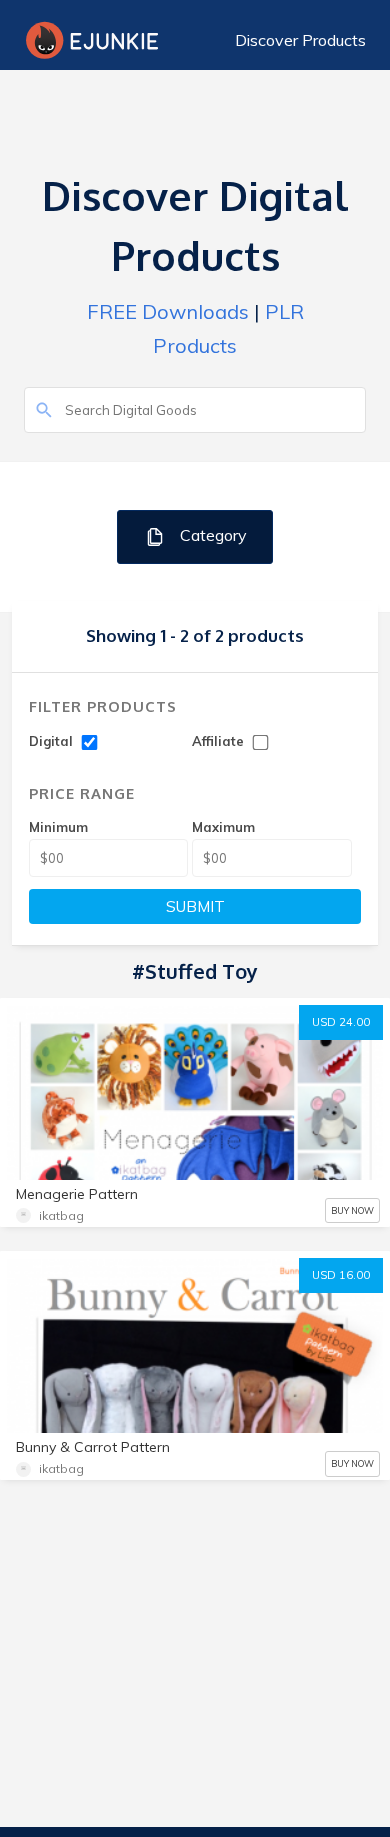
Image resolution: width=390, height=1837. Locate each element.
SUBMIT (195, 906)
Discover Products (300, 40)
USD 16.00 (341, 1275)
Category (211, 535)
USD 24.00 (341, 1022)
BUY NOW (352, 1210)
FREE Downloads (168, 311)
